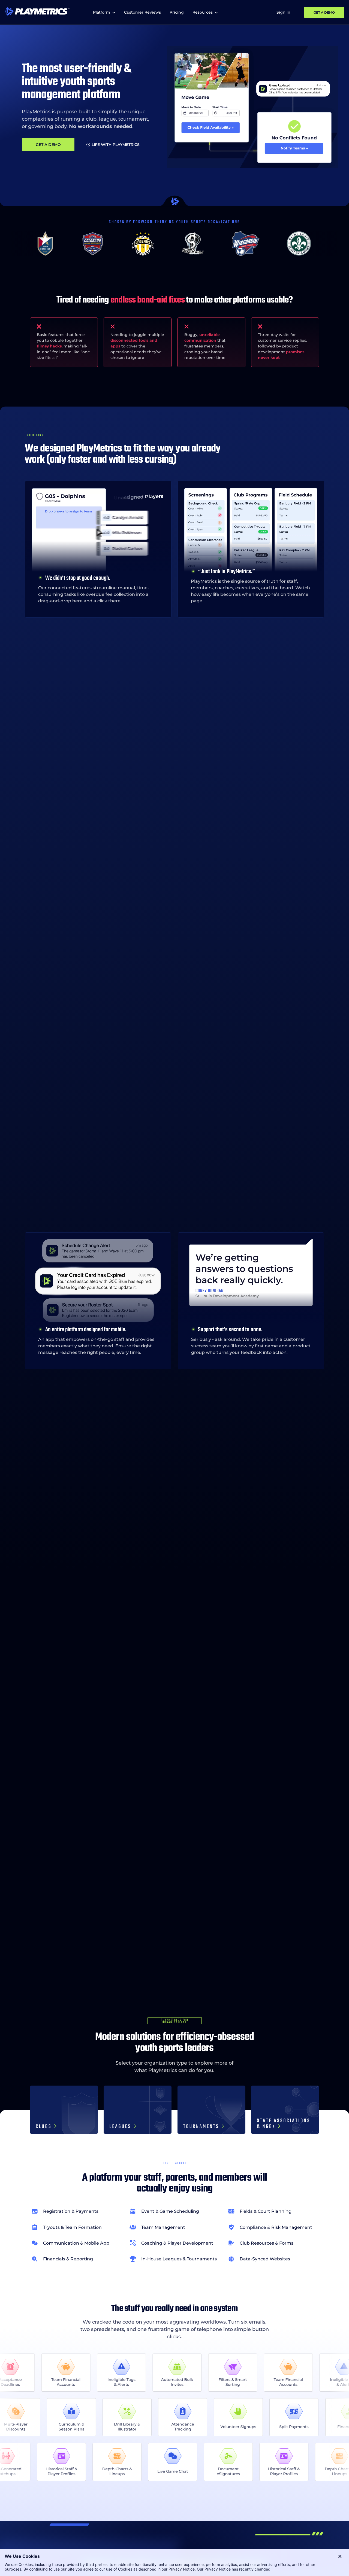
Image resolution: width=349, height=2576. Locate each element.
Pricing (177, 12)
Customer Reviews (142, 12)
